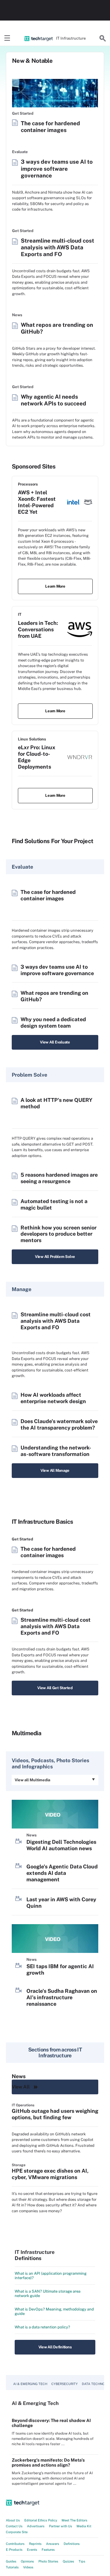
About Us (13, 2520)
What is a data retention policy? (42, 2327)
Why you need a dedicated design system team (53, 1023)
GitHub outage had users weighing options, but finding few (55, 2114)
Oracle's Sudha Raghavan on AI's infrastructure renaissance (62, 1997)
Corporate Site (17, 2532)
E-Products (14, 2550)
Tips (82, 2561)
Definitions (72, 2544)
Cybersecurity (65, 2384)
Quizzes (68, 2561)
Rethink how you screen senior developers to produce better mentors (59, 1234)
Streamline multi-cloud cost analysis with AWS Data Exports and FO (57, 247)
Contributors (15, 2544)
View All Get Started (55, 1688)
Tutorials (12, 2567)
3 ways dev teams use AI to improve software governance (57, 168)
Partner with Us (61, 2526)
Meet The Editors (75, 2520)
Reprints (35, 2544)
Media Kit (84, 2526)
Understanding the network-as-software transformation (56, 1451)
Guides (11, 2561)
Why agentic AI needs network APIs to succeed (54, 400)
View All (21, 2087)
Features (48, 2550)
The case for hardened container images (50, 127)
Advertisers (36, 2526)
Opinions (27, 2561)
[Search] (103, 38)
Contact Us (14, 2526)
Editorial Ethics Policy (41, 2520)
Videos (28, 2567)
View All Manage (55, 1470)
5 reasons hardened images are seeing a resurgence (59, 1178)
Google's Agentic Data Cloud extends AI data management (62, 1873)
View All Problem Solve (55, 1257)
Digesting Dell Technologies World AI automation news (61, 1845)
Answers (53, 2544)
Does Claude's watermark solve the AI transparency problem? (59, 1424)
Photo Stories (48, 2561)
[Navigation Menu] (7, 38)
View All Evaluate (55, 1042)
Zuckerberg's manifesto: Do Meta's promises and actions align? (48, 2462)
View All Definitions (55, 2347)
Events (32, 2550)
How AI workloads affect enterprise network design (53, 1398)
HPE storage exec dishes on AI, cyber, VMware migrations (50, 2174)
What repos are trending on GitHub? (57, 328)
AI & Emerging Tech (30, 2384)
